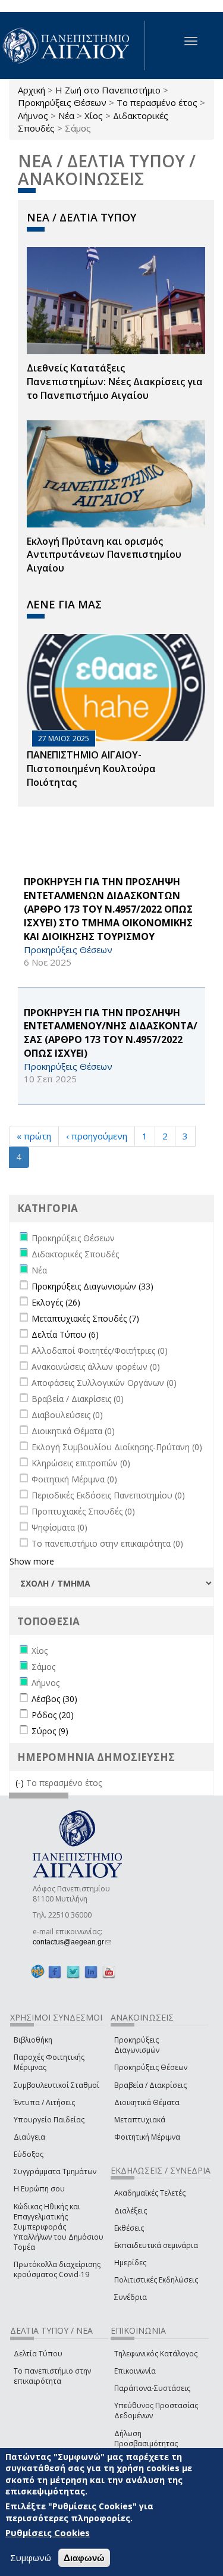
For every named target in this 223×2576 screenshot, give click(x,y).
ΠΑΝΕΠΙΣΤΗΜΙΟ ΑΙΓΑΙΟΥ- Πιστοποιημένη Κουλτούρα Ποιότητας (91, 769)
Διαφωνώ (84, 2558)
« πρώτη (34, 1136)
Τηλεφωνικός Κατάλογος (156, 2354)
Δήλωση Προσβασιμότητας (146, 2438)
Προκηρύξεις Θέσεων (62, 102)
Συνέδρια (131, 2297)
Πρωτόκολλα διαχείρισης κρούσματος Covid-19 (57, 2269)
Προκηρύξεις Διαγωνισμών (137, 2045)
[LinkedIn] (91, 1972)
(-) (21, 1783)
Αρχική (32, 90)
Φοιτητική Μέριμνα (147, 2137)
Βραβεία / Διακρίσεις (150, 2085)
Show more (32, 1561)
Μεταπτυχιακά (140, 2120)
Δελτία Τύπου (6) (65, 1334)
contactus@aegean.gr (72, 1942)
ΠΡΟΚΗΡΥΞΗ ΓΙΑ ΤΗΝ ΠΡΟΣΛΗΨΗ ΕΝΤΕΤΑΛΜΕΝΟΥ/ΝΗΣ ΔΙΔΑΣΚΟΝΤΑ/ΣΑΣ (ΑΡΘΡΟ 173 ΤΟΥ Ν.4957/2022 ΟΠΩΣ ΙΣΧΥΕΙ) (111, 1033)
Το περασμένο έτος (157, 102)
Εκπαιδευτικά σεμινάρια (156, 2245)
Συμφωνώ (31, 2558)
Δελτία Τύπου (38, 2354)
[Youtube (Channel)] (109, 1972)
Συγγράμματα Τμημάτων (55, 2171)
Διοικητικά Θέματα (147, 2102)
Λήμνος (33, 115)
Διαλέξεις (131, 2211)
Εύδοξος (29, 2154)
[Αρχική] (73, 46)
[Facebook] (55, 1972)
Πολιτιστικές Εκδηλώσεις (156, 2280)
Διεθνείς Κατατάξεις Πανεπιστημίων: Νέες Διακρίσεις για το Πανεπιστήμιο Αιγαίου (115, 382)
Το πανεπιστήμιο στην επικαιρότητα (52, 2376)
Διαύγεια (29, 2137)
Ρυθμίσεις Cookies (48, 2533)
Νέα (66, 115)
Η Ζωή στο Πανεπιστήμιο (108, 90)
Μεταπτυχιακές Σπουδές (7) (85, 1318)
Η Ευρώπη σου (39, 2189)
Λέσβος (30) (54, 1699)
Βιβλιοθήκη (33, 2040)
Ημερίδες (130, 2263)
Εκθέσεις (129, 2228)
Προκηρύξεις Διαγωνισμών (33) (92, 1286)
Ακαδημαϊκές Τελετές (150, 2193)
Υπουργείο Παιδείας (49, 2120)
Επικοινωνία (135, 2371)
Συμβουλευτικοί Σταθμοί (56, 2085)
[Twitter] (73, 1972)
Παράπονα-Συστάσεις (152, 2388)
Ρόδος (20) (53, 1715)
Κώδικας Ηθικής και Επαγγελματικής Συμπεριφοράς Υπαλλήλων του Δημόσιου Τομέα (59, 2227)
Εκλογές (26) (56, 1302)
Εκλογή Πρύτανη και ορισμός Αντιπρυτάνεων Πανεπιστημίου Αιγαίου (104, 555)
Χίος (94, 115)
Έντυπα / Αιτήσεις (44, 2102)
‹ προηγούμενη (97, 1136)
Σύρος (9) (50, 1731)
